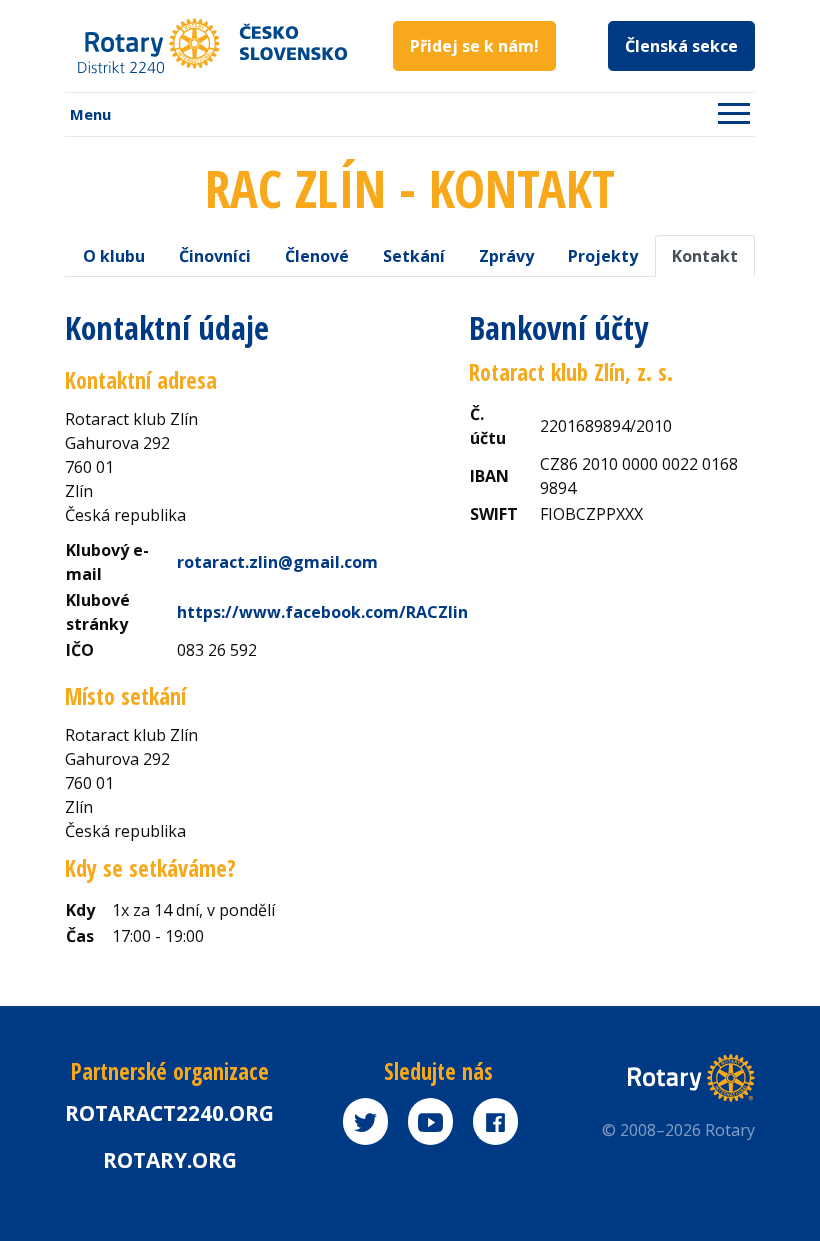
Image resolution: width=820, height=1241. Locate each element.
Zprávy (506, 256)
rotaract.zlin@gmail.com (277, 562)
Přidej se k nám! (474, 46)
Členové (317, 256)
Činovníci (215, 256)
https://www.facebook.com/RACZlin (322, 612)
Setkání (414, 256)
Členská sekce (681, 46)
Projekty (603, 256)
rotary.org (170, 1160)
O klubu (114, 256)
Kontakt (705, 256)
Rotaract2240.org (169, 1113)
